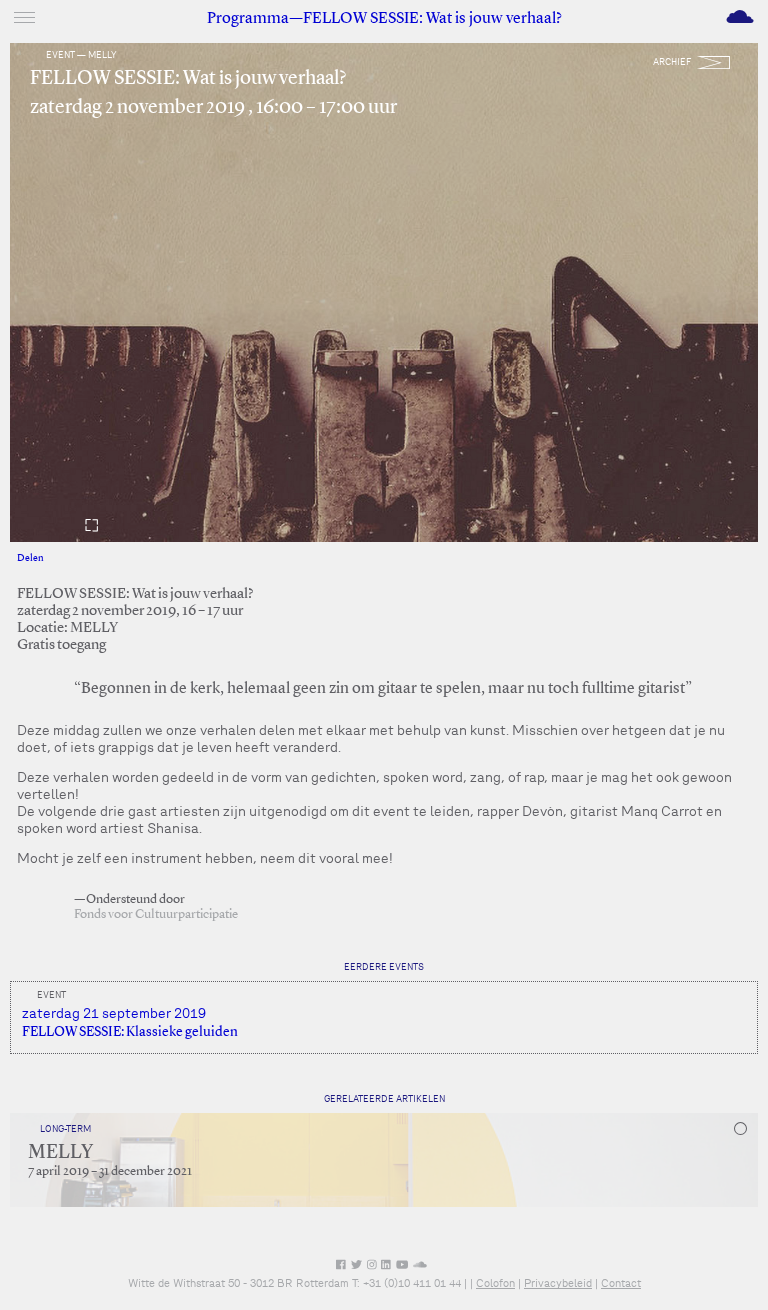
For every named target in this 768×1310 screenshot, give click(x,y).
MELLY (60, 1153)
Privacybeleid (558, 1283)
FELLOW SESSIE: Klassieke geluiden (130, 1032)
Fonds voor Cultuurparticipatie (156, 914)
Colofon (495, 1283)
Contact (621, 1283)
